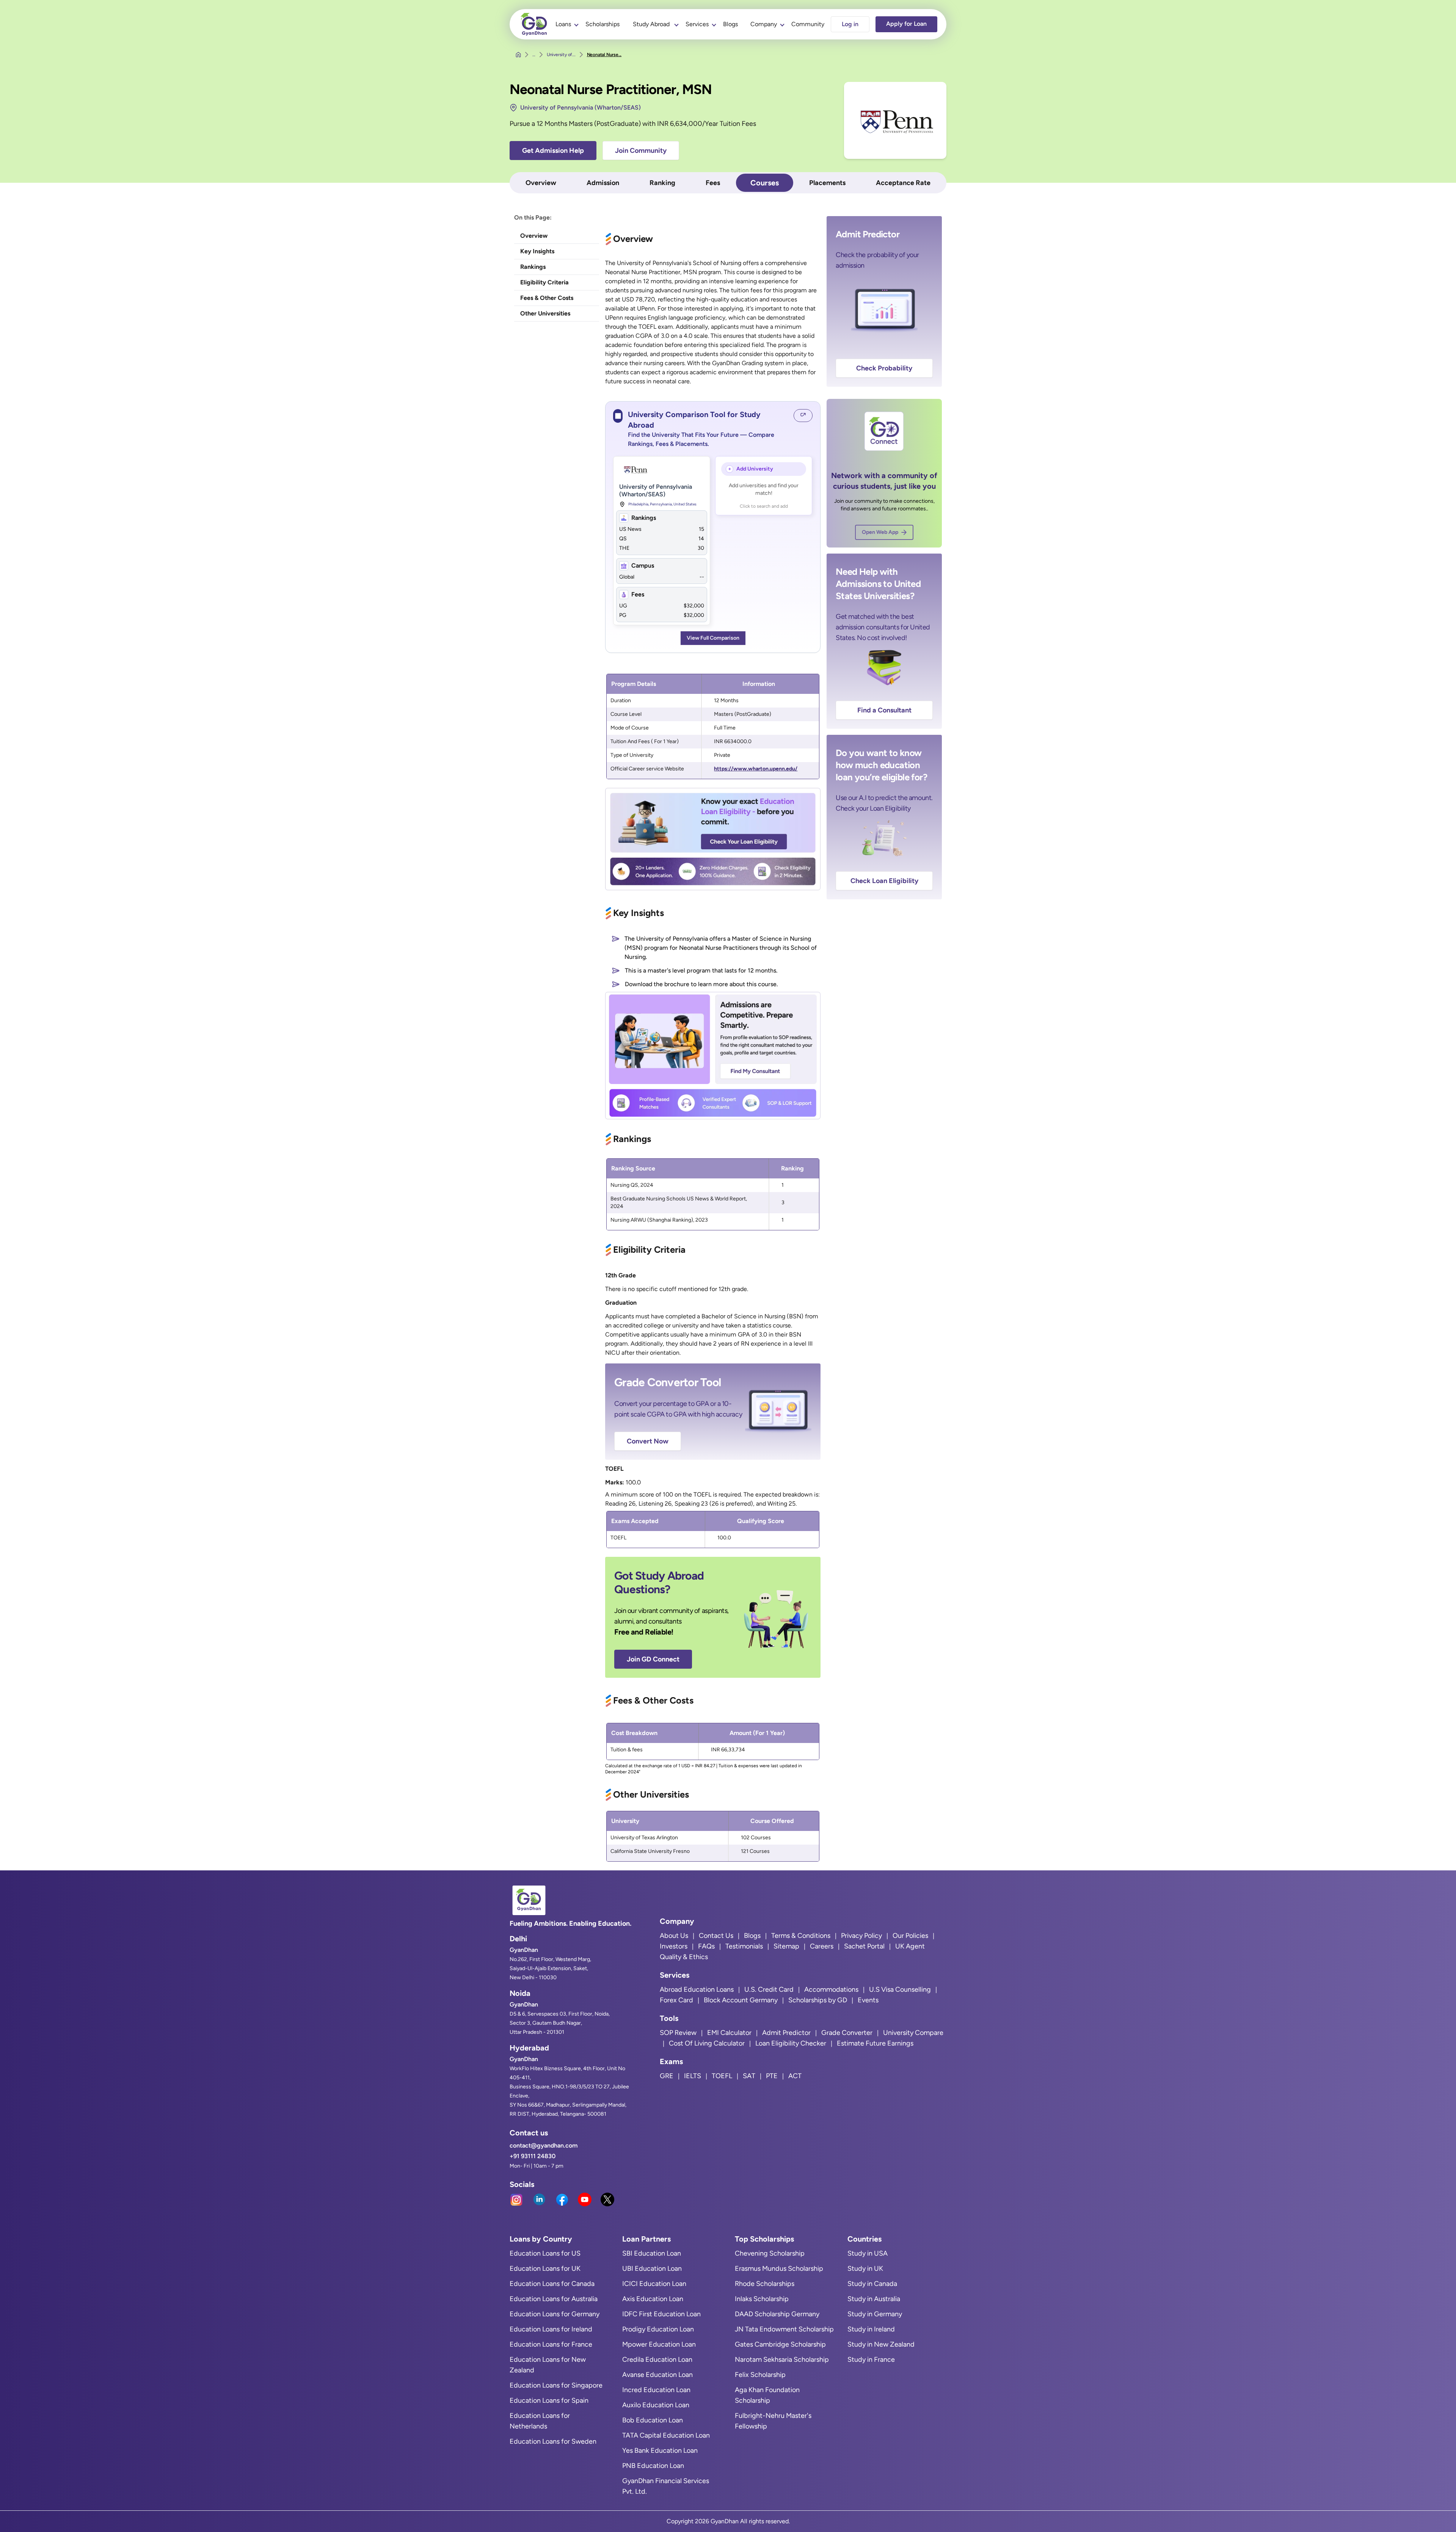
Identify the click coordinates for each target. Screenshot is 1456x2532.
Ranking (662, 183)
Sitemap (786, 1946)
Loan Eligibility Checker (791, 2043)
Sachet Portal (864, 1946)
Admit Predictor (786, 2033)
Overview (541, 183)
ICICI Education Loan (654, 2284)
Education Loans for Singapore (556, 2385)
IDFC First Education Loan (661, 2314)
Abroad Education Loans (697, 1989)
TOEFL (722, 2076)
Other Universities (545, 313)
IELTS (693, 2076)
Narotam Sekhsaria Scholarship (782, 2359)
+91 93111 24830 (533, 2156)
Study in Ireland (871, 2329)
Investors (674, 1946)
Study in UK (865, 2268)
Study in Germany (875, 2314)
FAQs (706, 1946)
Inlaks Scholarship (762, 2299)
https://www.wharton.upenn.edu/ (756, 769)
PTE (772, 2076)
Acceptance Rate (903, 183)
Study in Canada (872, 2284)
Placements (827, 183)
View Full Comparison (713, 638)
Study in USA (868, 2253)
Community (808, 24)
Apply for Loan (906, 24)
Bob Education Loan (653, 2420)
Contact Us (716, 1936)
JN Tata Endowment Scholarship (784, 2329)
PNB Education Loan (653, 2466)
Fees (713, 183)
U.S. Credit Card (769, 1989)
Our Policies (910, 1936)
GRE (667, 2076)
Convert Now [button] (648, 1441)
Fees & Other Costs (547, 298)
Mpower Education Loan (659, 2344)
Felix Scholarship (760, 2375)
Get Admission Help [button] (553, 151)
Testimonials (744, 1946)
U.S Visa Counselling (900, 1989)
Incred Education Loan (656, 2390)
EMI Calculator (729, 2033)
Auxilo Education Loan (656, 2405)
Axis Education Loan (653, 2299)
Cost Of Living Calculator (707, 2043)
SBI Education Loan (652, 2253)
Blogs (730, 24)
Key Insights (537, 251)
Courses (765, 183)
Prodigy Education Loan (658, 2329)
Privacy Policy (861, 1936)
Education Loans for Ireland (551, 2329)
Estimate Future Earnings (875, 2043)
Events (868, 2000)
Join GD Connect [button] (653, 1659)
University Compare (913, 2033)
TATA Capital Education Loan (666, 2435)
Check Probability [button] (884, 368)
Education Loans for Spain (549, 2400)
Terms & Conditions (801, 1936)
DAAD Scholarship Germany (777, 2314)
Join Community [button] (641, 151)
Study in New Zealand (881, 2344)
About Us (674, 1936)
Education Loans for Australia (554, 2299)
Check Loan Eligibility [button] (884, 881)
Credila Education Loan (657, 2359)
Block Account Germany (741, 2000)
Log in (850, 24)
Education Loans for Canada (552, 2284)
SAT (749, 2076)
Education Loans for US (545, 2253)
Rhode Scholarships (765, 2284)
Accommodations (831, 1989)
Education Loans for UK (545, 2268)
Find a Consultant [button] (884, 710)
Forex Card (676, 2000)
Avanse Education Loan (657, 2375)
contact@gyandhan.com (544, 2145)
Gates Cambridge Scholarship (780, 2344)
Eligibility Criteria (544, 282)
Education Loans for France (551, 2344)
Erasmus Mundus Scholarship (779, 2268)
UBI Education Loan (652, 2268)
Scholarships (602, 24)
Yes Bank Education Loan (660, 2450)
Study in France (871, 2359)
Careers (822, 1946)
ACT (795, 2076)
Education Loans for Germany (555, 2314)
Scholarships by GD (818, 2000)
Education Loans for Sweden (553, 2441)
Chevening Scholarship (770, 2253)
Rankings (533, 267)
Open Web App (880, 532)
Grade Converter (847, 2033)
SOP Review (678, 2033)
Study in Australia (874, 2299)
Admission (603, 183)
